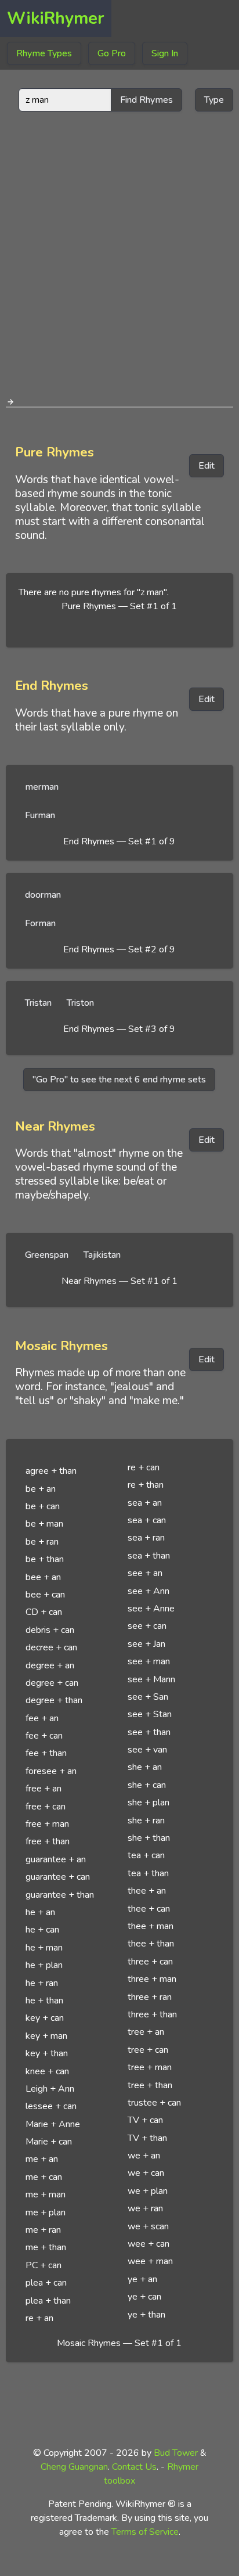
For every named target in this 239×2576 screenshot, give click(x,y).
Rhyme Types (44, 53)
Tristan (38, 1003)
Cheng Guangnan (74, 2467)
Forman (40, 923)
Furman (40, 815)
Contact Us (134, 2467)
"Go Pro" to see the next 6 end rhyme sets (119, 1080)
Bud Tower (176, 2453)
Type (214, 100)
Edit (207, 466)
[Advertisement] (119, 250)
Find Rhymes (146, 100)
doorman (43, 895)
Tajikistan (102, 1255)
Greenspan (47, 1255)
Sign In (165, 53)
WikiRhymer (56, 18)
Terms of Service (145, 2532)
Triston (80, 1003)
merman (42, 787)
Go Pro (112, 53)
